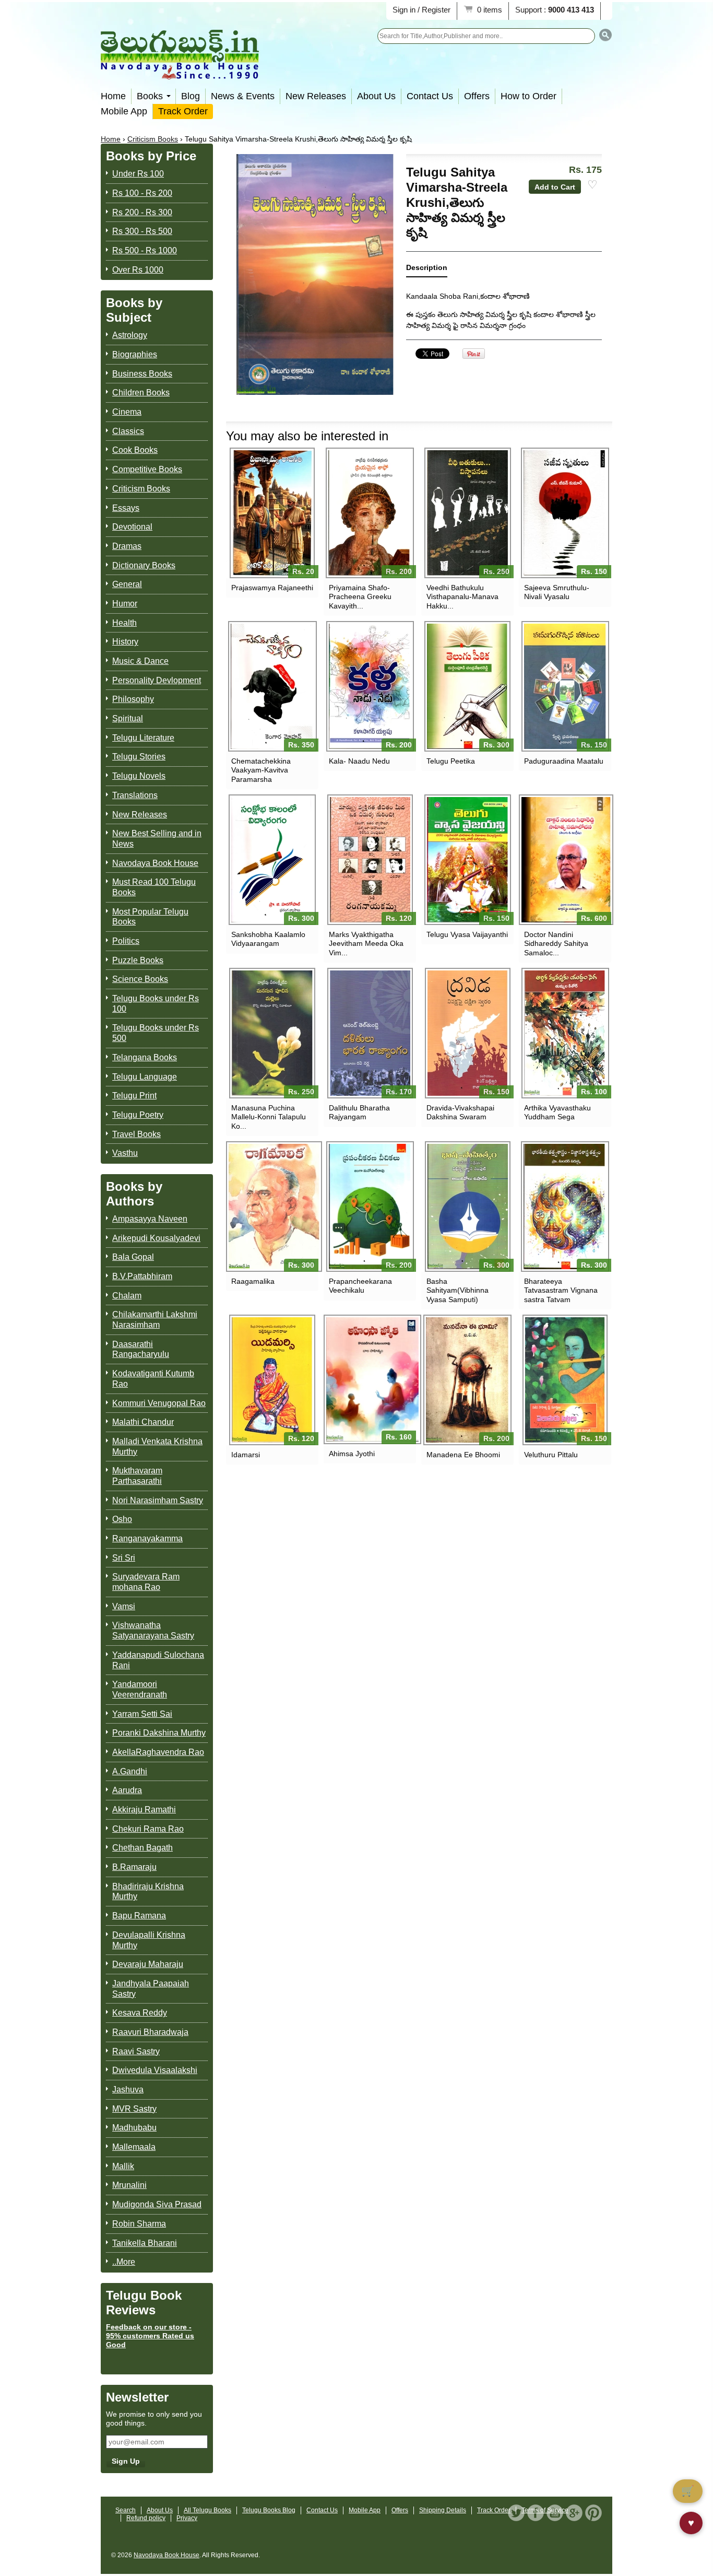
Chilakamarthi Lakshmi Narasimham (155, 1320)
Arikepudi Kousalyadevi (156, 1238)
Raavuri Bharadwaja (150, 2032)
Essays (126, 508)
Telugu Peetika (451, 761)
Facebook (536, 2513)
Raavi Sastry (136, 2051)
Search (126, 2510)
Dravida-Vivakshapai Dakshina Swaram (460, 1112)
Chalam (127, 1296)
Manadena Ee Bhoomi (463, 1455)
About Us (376, 96)
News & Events (243, 96)
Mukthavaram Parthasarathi (137, 1476)
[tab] (427, 270)
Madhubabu (134, 2128)
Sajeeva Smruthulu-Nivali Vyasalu (557, 592)
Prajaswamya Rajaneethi (272, 588)
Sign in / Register (421, 10)
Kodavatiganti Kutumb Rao (153, 1379)
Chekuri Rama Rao (148, 1829)
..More (124, 2262)
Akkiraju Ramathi (144, 1810)
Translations (135, 795)
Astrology (130, 335)
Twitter (516, 2513)
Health (124, 623)
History (125, 642)
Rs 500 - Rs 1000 (145, 250)
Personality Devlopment (157, 680)
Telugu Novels (139, 776)
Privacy (187, 2518)
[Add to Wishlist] (592, 185)
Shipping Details (443, 2510)
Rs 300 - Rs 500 (142, 231)
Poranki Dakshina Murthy (159, 1733)
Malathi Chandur (143, 1422)
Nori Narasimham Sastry (158, 1500)
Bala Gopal (133, 1257)
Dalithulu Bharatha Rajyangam (359, 1112)
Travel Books (136, 1134)
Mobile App (124, 111)
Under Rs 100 (138, 174)
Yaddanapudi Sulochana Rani (158, 1660)
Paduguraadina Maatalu (564, 761)
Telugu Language (145, 1077)
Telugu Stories (139, 757)
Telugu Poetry (138, 1115)
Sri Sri (124, 1558)
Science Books (140, 979)
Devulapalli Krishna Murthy (149, 1940)
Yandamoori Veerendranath (140, 1689)
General (127, 584)
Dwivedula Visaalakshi (155, 2070)
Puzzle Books (138, 960)
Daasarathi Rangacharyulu (141, 1349)
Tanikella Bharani (145, 2243)
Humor (125, 604)
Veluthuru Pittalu (551, 1455)
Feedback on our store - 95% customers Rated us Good (150, 2336)
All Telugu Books (207, 2510)
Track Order (183, 111)
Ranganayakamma (147, 1538)
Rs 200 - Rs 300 (142, 212)
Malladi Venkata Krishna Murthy (157, 1447)
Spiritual (128, 718)
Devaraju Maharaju (148, 1964)
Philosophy (133, 699)
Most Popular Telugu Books (150, 917)
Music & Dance (140, 661)
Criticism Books (153, 139)
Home (113, 96)
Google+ (574, 2513)
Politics (126, 941)
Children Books (141, 393)
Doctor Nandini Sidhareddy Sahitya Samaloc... (556, 943)
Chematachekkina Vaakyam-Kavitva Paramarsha (261, 770)
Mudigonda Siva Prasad (157, 2204)
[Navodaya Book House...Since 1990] (180, 72)
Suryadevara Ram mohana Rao (146, 1582)
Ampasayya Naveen (150, 1219)
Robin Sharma (139, 2224)
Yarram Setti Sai (142, 1714)
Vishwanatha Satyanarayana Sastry (153, 1630)
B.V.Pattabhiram (142, 1276)
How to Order (528, 96)
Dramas (127, 546)
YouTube (555, 2513)
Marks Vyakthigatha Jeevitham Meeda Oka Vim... (366, 943)
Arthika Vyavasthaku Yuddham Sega (557, 1112)
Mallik (123, 2166)
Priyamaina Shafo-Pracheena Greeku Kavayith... (360, 596)
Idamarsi (246, 1455)
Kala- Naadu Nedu (359, 761)
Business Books (142, 374)
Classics (128, 431)
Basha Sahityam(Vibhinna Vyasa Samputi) (457, 1290)
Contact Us (430, 96)
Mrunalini (129, 2185)
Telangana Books (145, 1057)
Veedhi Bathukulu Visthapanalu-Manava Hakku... (462, 596)
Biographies (135, 354)
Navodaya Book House (155, 863)
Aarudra (127, 1790)
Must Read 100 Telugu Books (154, 887)
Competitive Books (147, 469)
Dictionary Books (144, 565)
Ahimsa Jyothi (352, 1454)
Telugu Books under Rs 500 (156, 1033)
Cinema (127, 412)
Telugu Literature (143, 738)
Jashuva (128, 2089)
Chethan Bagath (142, 1848)
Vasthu (125, 1153)
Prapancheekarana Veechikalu (360, 1286)
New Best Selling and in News (157, 839)
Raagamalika (253, 1281)
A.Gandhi (130, 1771)
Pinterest (593, 2513)
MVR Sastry (134, 2109)
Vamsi (124, 1606)
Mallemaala (134, 2147)
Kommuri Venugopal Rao (159, 1403)
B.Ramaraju (134, 1867)
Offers (477, 96)
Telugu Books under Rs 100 (156, 1004)
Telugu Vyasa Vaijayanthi (467, 934)
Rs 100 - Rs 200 (142, 193)
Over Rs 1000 (138, 270)
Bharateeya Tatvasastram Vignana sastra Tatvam (561, 1290)
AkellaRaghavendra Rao (158, 1752)
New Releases (316, 96)
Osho (122, 1519)
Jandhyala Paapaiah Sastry (151, 1989)
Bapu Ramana (139, 1916)
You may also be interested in (307, 436)
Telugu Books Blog (269, 2510)
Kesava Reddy (140, 2013)
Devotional (132, 527)
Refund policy (146, 2518)
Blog (191, 96)
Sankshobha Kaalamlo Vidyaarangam (268, 939)
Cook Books (135, 450)
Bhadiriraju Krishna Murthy (148, 1892)
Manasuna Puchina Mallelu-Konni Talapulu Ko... (269, 1117)
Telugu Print (134, 1096)
